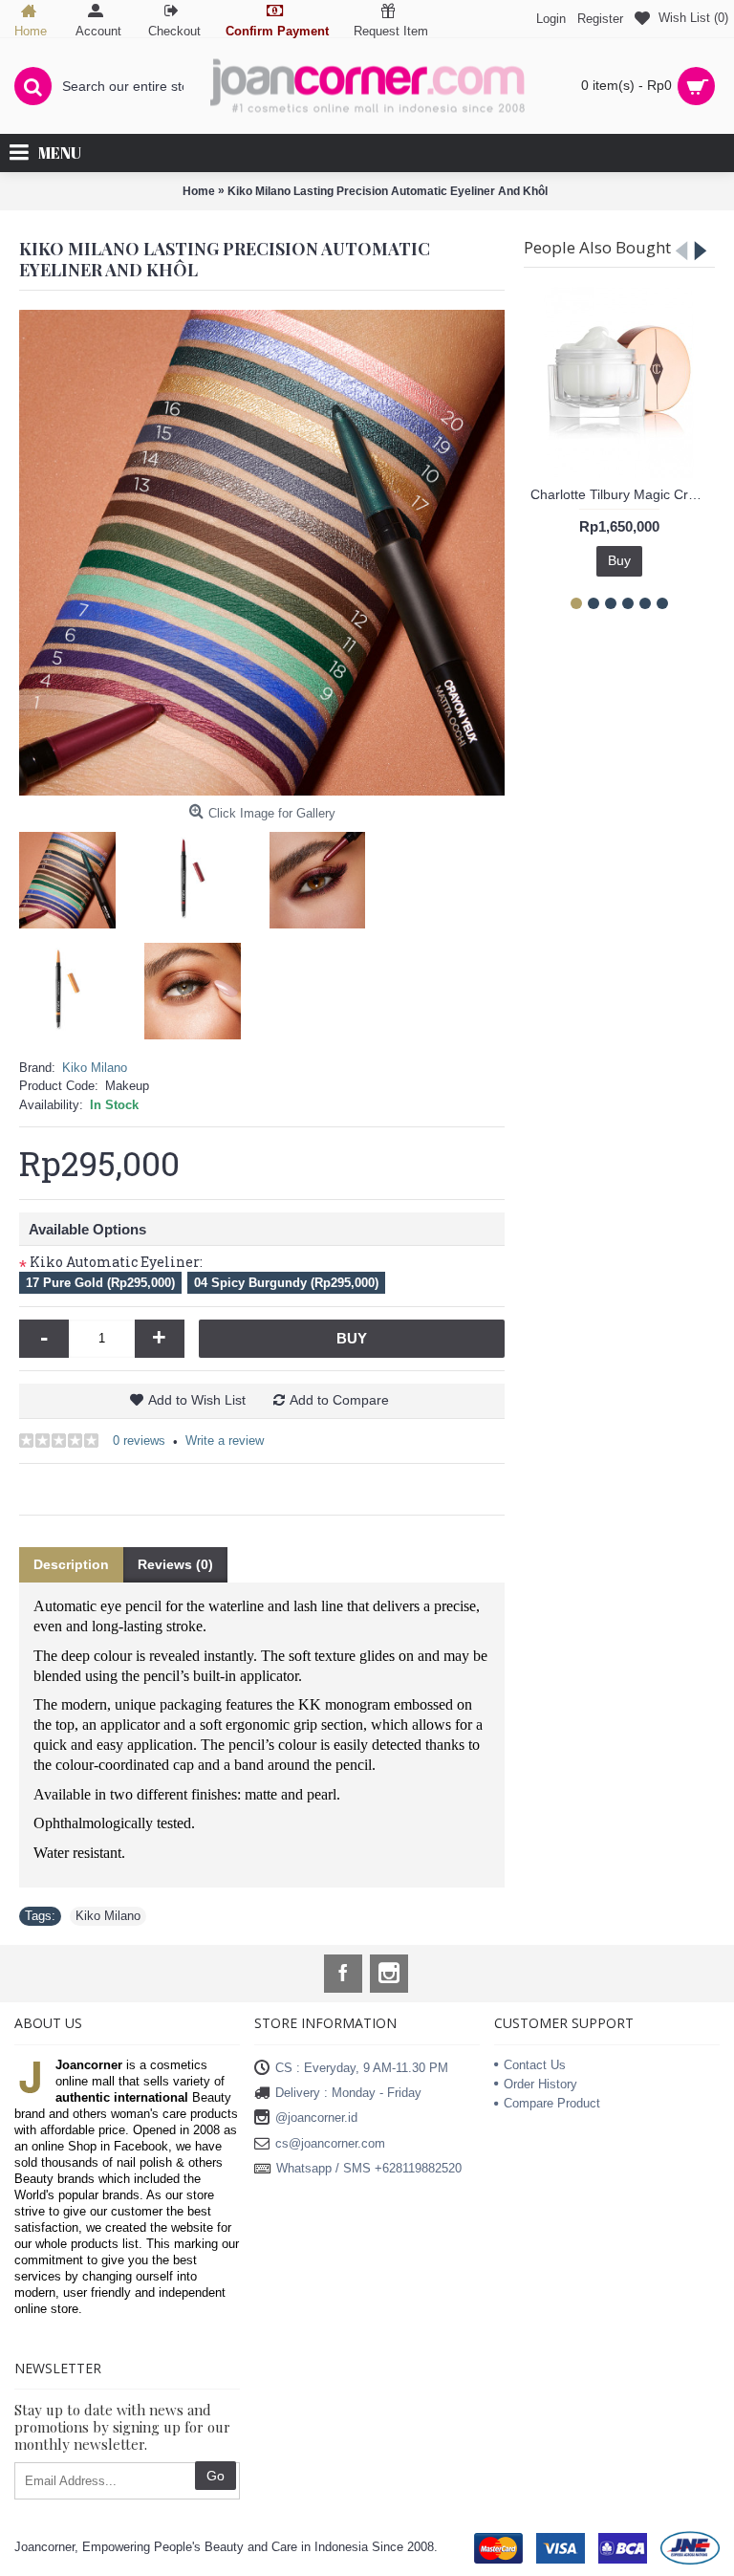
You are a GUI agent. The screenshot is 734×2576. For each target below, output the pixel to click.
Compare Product (552, 2103)
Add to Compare (339, 1400)
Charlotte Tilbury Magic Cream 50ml (623, 494)
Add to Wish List (197, 1400)
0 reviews (139, 1441)
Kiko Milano (95, 1068)
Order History (540, 2084)
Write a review (225, 1441)
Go (216, 2476)
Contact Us (535, 2065)
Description (71, 1564)
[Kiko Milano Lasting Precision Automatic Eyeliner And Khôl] (262, 553)
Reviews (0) (175, 1564)
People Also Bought (597, 247)
